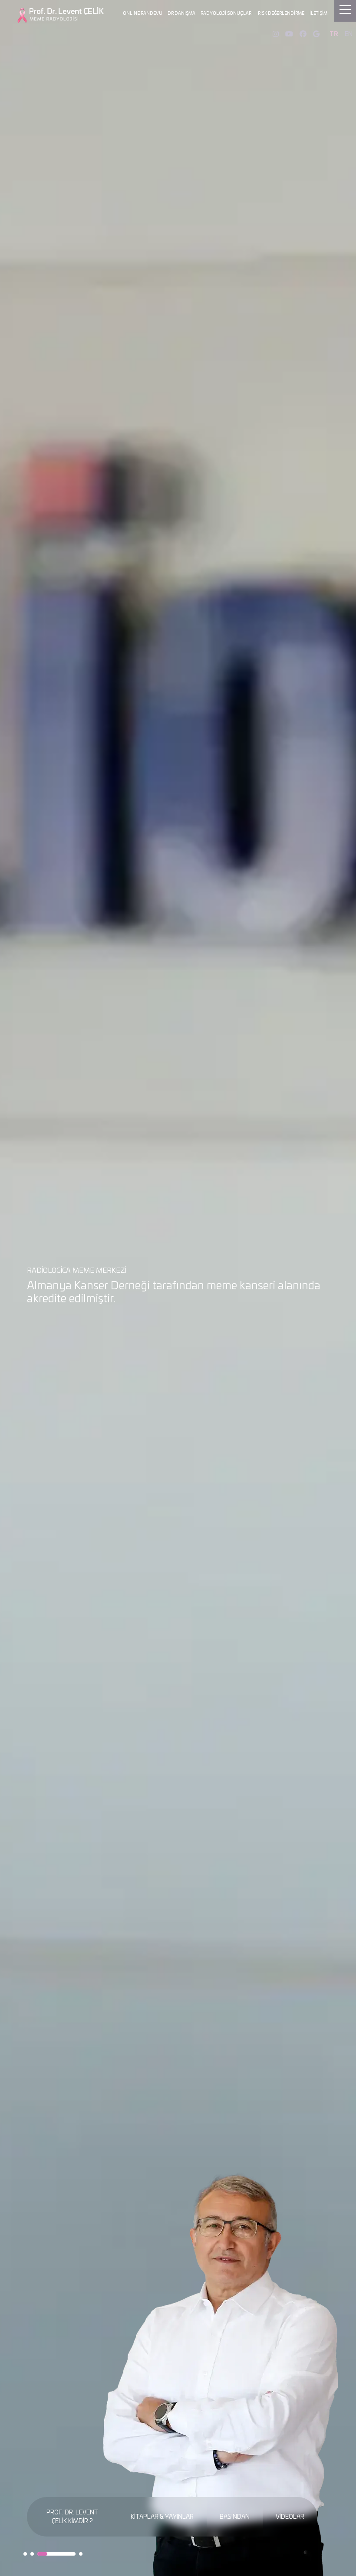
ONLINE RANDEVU (143, 13)
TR (334, 34)
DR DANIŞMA (181, 13)
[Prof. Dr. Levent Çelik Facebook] (303, 34)
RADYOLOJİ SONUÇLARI (227, 13)
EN (349, 34)
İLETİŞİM (318, 13)
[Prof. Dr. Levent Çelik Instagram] (276, 34)
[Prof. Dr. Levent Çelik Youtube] (289, 34)
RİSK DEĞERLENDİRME (281, 13)
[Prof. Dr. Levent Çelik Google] (316, 34)
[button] (25, 2554)
